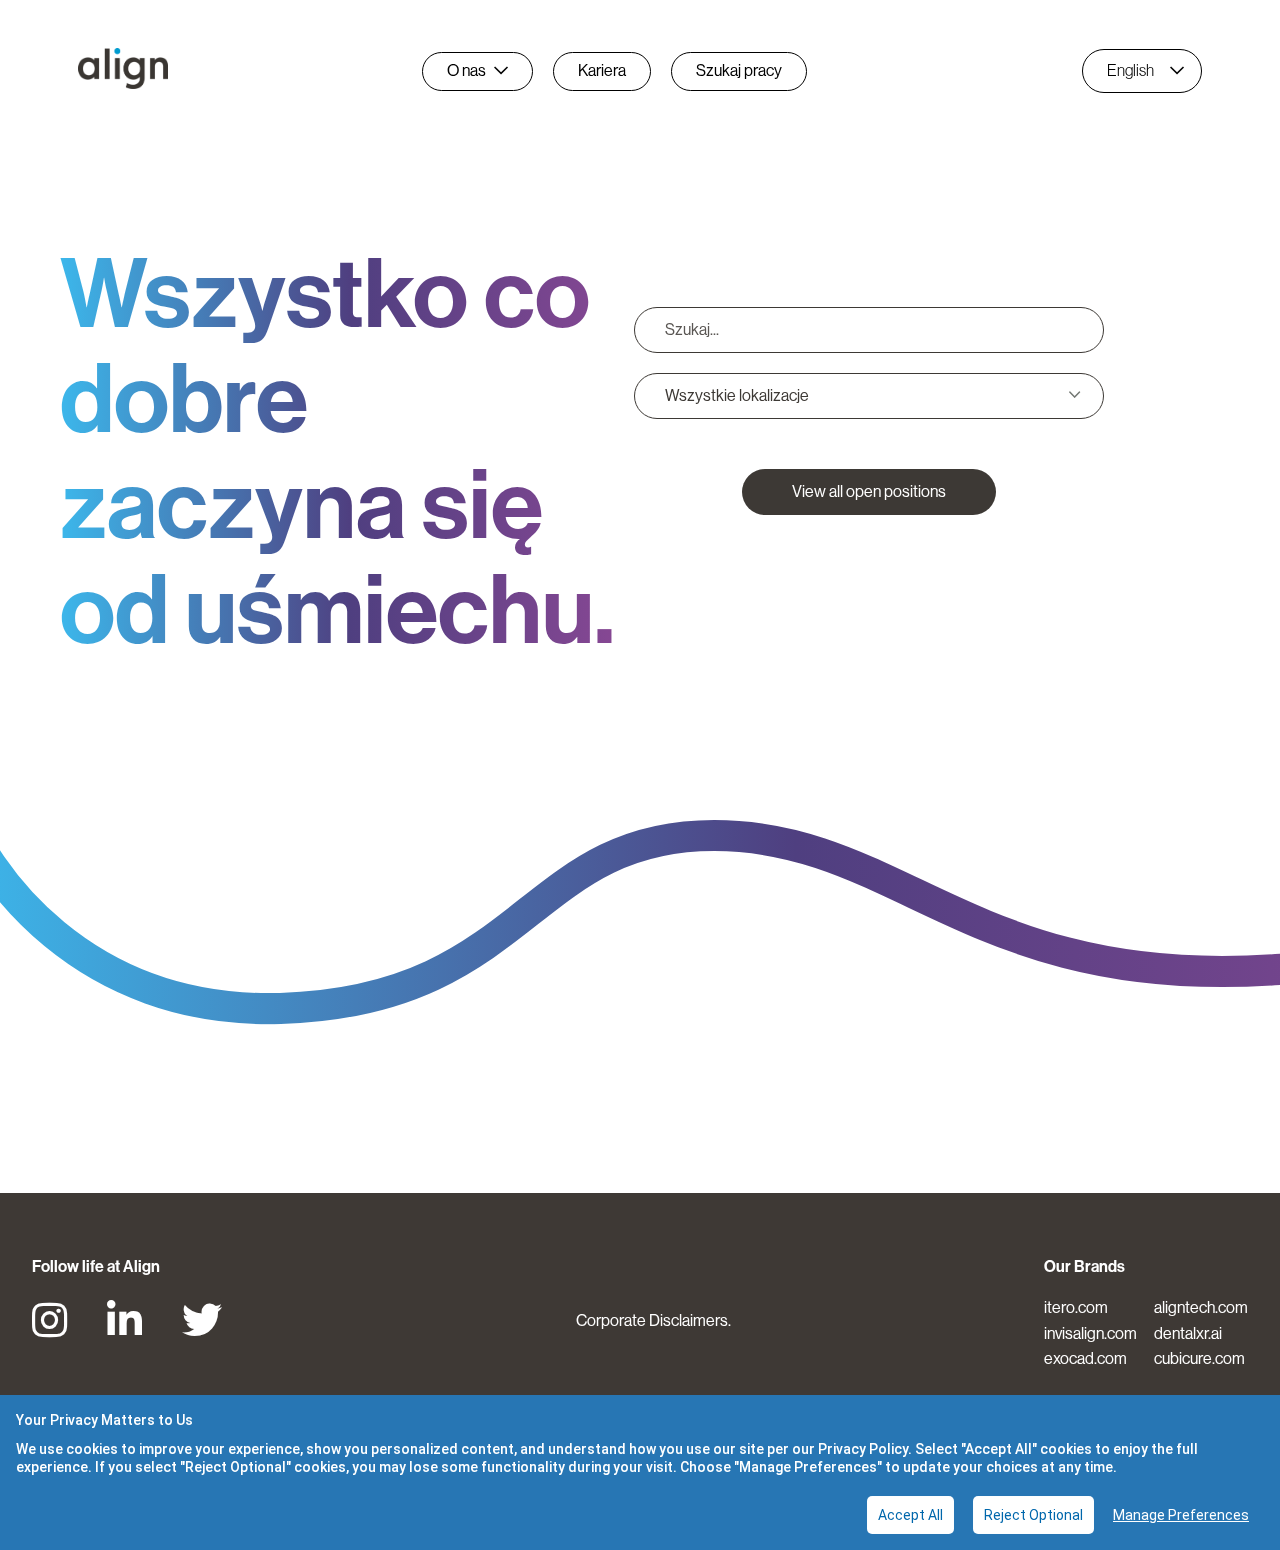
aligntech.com (1201, 1307)
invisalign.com (1090, 1333)
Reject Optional (1033, 1515)
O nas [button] (466, 70)
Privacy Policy (863, 1449)
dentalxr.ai (1188, 1333)
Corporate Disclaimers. (653, 1320)
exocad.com (1085, 1358)
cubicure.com (1199, 1358)
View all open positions (869, 491)
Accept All (910, 1515)
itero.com (1076, 1307)
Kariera (602, 70)
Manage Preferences (1181, 1515)
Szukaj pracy (739, 70)
